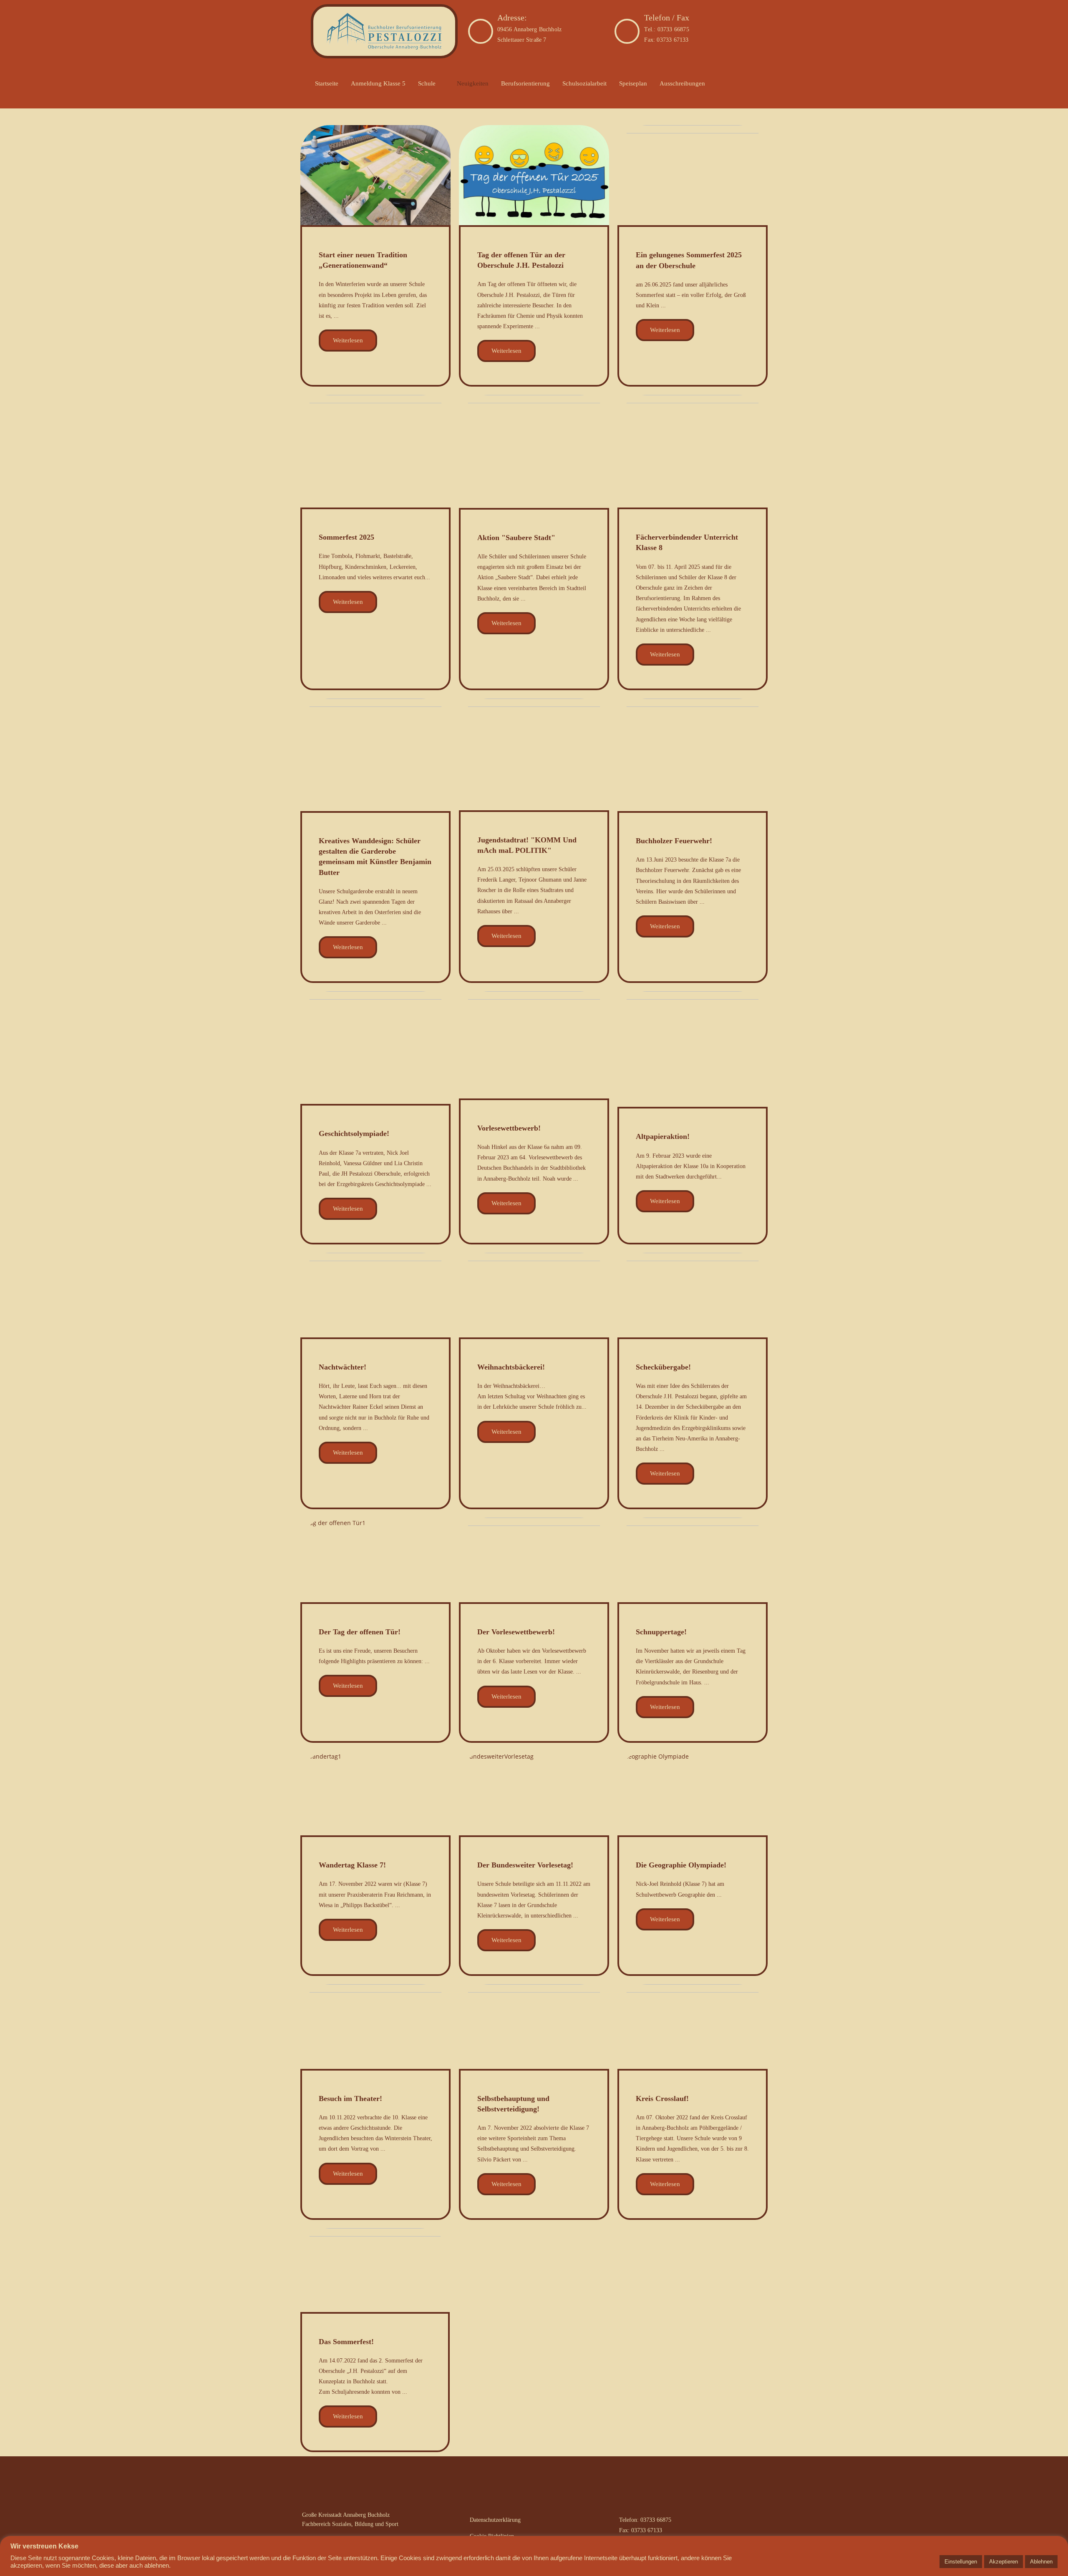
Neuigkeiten (473, 83)
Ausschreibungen (682, 83)
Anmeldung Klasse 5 (378, 83)
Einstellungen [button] (961, 2562)
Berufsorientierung (525, 83)
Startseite (327, 83)
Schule (427, 83)
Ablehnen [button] (1041, 2562)
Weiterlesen (348, 340)
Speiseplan (633, 83)
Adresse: (512, 18)
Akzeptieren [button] (1004, 2562)
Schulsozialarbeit (584, 83)
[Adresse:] (481, 31)
